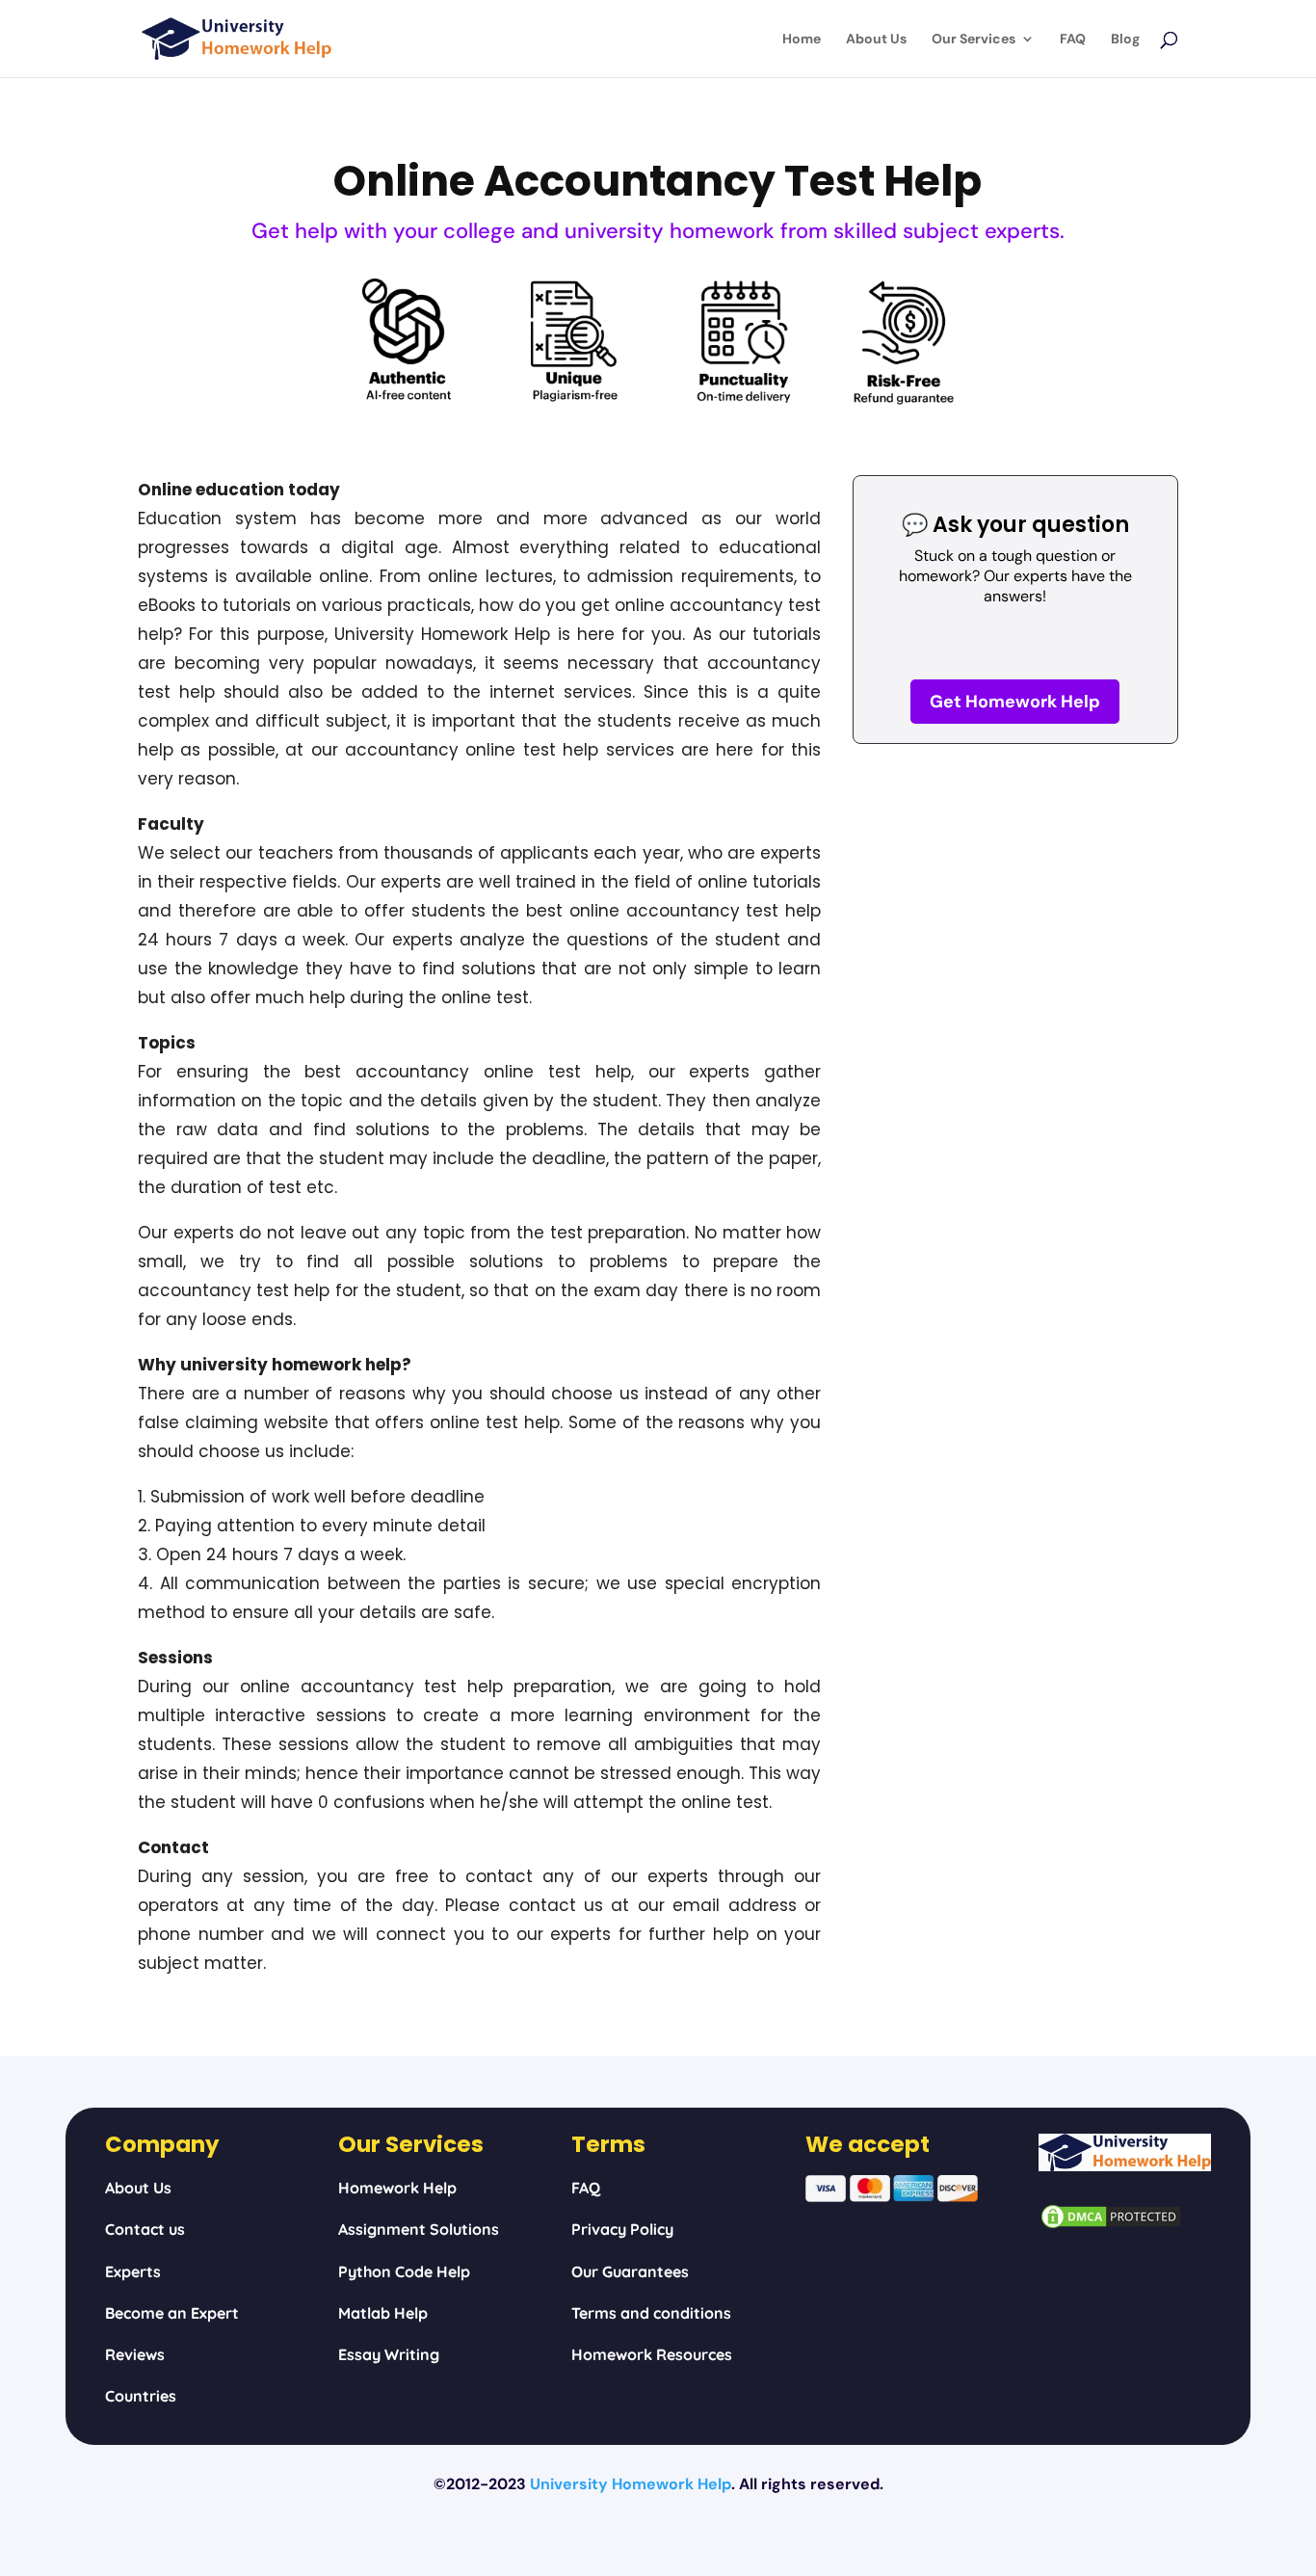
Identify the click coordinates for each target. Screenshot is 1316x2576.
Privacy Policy (622, 2229)
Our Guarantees (630, 2271)
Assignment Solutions (419, 2229)
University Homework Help (631, 2484)
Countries (141, 2396)
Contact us (145, 2229)
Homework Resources (652, 2354)
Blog (1125, 40)
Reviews (135, 2354)
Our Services (974, 40)
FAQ (1073, 40)
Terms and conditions (651, 2313)
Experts (133, 2271)
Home (802, 40)
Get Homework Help (1015, 702)
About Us (876, 40)
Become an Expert (172, 2313)
